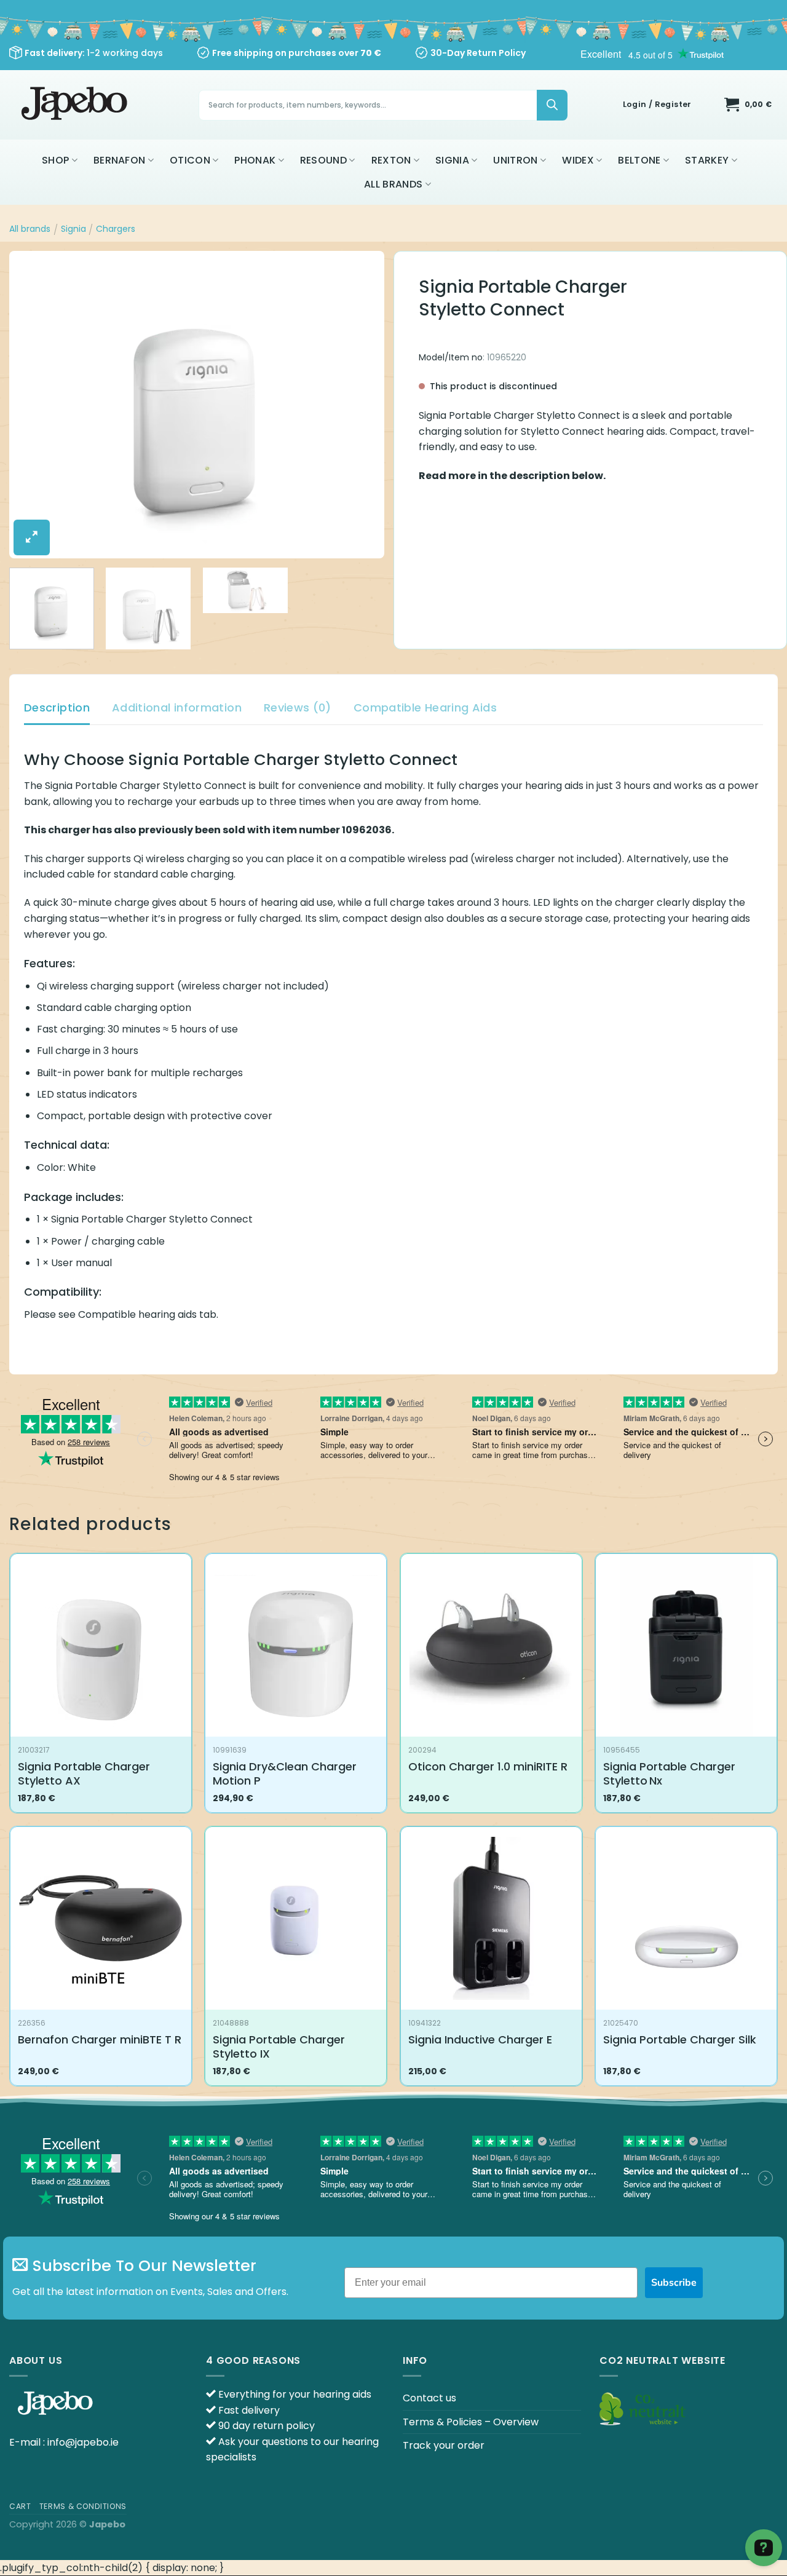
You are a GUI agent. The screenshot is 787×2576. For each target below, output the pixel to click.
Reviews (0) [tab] (298, 707)
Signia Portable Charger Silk (680, 2039)
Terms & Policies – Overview (471, 2422)
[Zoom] (32, 537)
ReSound (323, 160)
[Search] (552, 105)
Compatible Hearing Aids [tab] (425, 707)
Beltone (639, 160)
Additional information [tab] (177, 707)
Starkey (707, 160)
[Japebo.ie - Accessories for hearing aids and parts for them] (76, 105)
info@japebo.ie (83, 2442)
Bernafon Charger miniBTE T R (100, 2039)
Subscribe (674, 2283)
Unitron (515, 160)
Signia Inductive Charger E (480, 2039)
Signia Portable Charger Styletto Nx (669, 1774)
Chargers (116, 229)
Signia (452, 160)
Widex (578, 160)
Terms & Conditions (83, 2506)
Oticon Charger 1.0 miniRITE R (488, 1766)
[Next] (362, 405)
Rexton (391, 160)
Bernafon (120, 160)
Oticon (190, 160)
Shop (55, 160)
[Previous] (32, 405)
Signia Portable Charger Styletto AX (84, 1774)
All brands (393, 184)
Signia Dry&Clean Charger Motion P (285, 1774)
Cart (20, 2506)
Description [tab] (57, 707)
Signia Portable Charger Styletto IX (279, 2047)
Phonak (255, 160)
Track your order (444, 2445)
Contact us (429, 2398)
